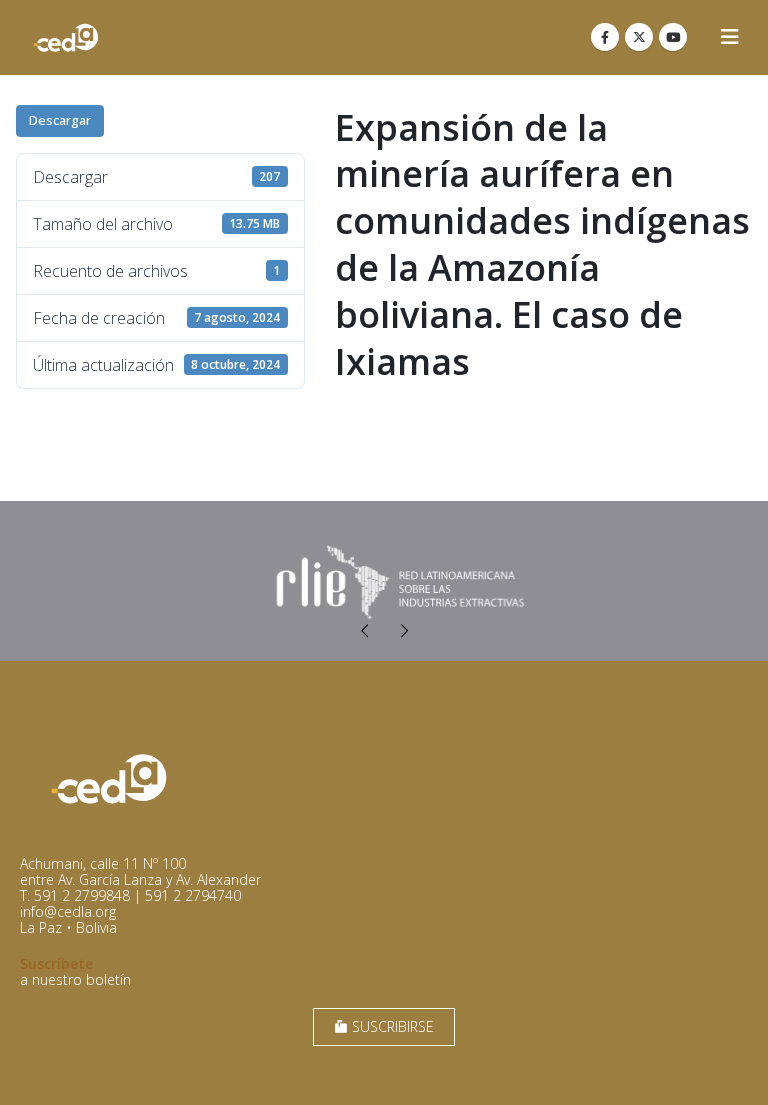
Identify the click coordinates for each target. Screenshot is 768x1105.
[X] (639, 37)
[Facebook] (605, 37)
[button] (730, 37)
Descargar (60, 120)
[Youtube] (673, 37)
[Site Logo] (66, 37)
